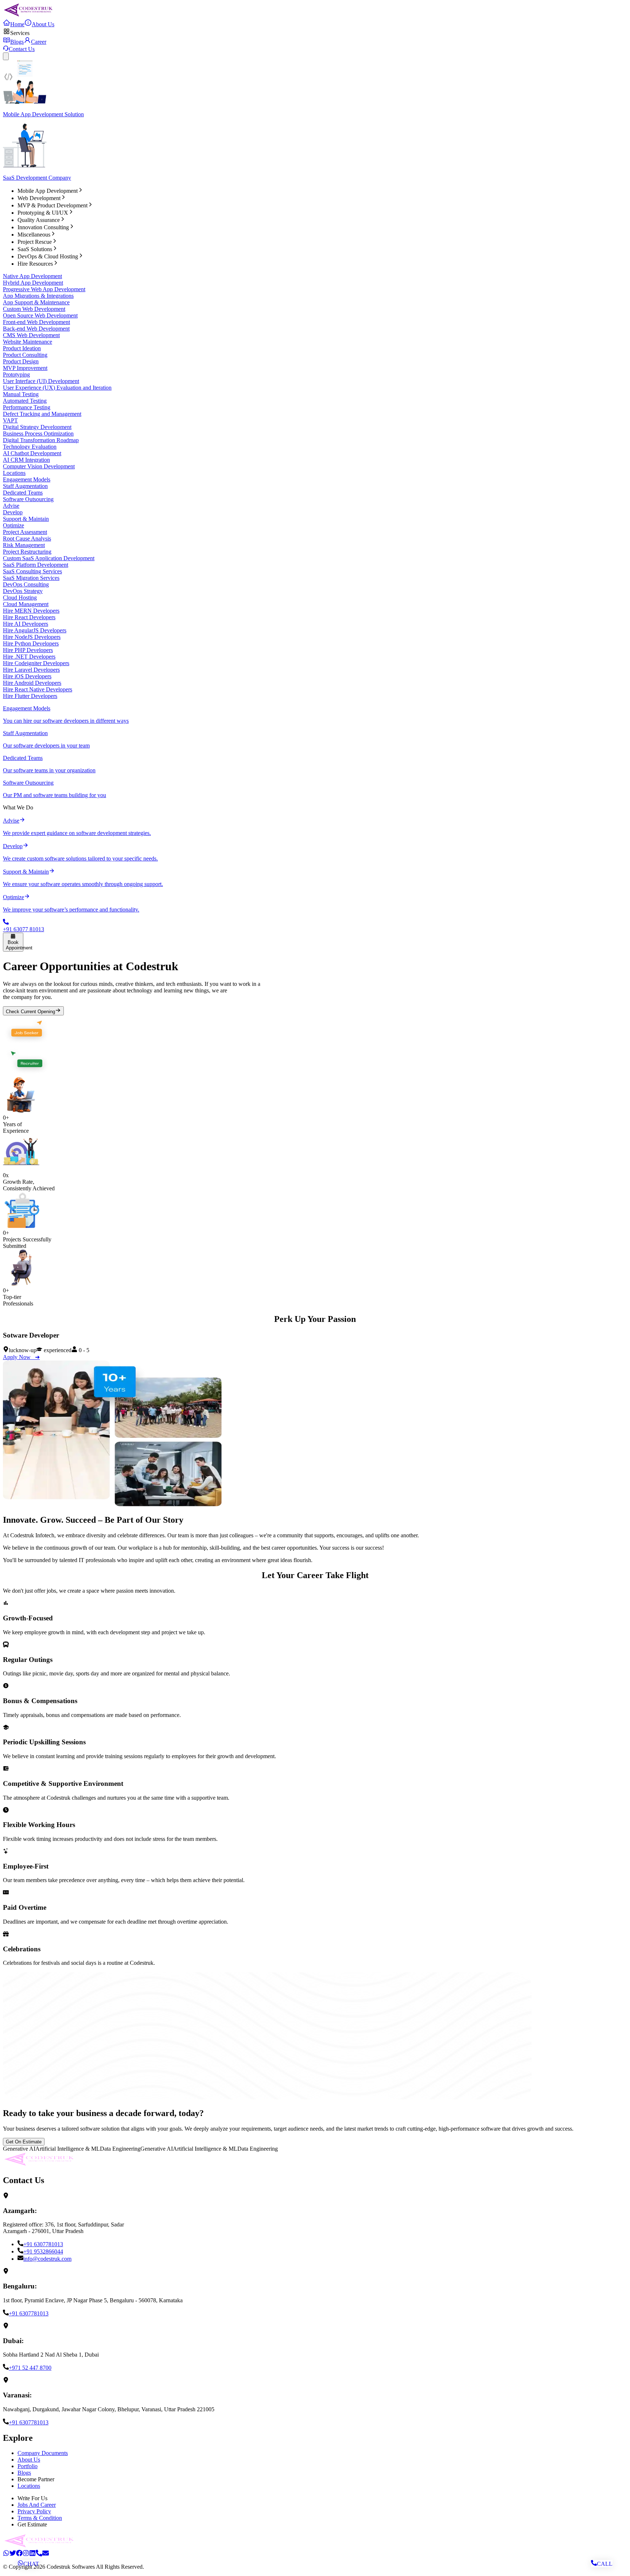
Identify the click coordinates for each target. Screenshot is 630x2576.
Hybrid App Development (33, 283)
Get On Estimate (24, 2142)
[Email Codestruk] (46, 2554)
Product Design (21, 361)
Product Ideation (22, 348)
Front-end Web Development (36, 322)
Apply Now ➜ (21, 1357)
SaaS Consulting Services (32, 571)
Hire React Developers (29, 617)
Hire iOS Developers (27, 676)
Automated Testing (25, 401)
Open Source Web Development (40, 315)
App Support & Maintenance (36, 302)
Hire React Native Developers (38, 689)
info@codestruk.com (47, 2259)
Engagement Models (27, 479)
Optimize (13, 525)
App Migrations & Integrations (38, 296)
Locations (14, 473)
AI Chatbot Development (32, 453)
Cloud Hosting (20, 598)
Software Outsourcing (28, 499)
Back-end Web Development (36, 329)
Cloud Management (26, 604)
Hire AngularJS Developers (35, 630)
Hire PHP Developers (28, 650)
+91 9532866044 (43, 2251)
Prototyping (16, 374)
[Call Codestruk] (39, 2554)
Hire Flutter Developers (30, 696)
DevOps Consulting (26, 584)
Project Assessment (25, 532)
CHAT (31, 2564)
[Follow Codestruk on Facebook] (19, 2554)
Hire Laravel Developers (31, 670)
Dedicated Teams (23, 493)
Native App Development (32, 276)
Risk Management (24, 545)
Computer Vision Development (39, 466)
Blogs (17, 42)
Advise (11, 506)
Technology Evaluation (30, 447)
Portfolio (28, 2466)
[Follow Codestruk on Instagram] (26, 2554)
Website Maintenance (28, 342)
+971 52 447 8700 (30, 2368)
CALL (605, 2564)
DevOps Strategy (23, 591)
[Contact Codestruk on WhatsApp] (6, 2554)
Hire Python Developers (31, 643)
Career (39, 42)
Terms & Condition (40, 2518)
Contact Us (22, 49)
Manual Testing (21, 394)
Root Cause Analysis (27, 538)
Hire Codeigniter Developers (36, 663)
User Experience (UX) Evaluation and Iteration (57, 388)
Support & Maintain (26, 519)
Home (17, 24)
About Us (43, 24)
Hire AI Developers (26, 624)
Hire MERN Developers (31, 611)
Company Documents (43, 2453)
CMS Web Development (31, 335)
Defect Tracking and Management (42, 414)
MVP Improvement (25, 368)
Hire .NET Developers (29, 657)
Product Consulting (25, 355)
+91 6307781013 (43, 2244)
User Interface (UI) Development (41, 381)
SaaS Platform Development (36, 565)
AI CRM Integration (26, 460)
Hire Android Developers (32, 683)
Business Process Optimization (38, 434)
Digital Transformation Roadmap (41, 440)
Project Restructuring (27, 552)
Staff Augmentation (25, 486)
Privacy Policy (34, 2511)
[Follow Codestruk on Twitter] (13, 2554)
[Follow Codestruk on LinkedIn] (32, 2554)
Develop (13, 512)
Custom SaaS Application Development (49, 558)
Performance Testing (27, 407)
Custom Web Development (34, 309)
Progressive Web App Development (44, 289)
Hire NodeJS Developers (32, 637)
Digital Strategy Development (37, 427)
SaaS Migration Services (31, 578)
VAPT (10, 420)
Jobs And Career (37, 2505)
